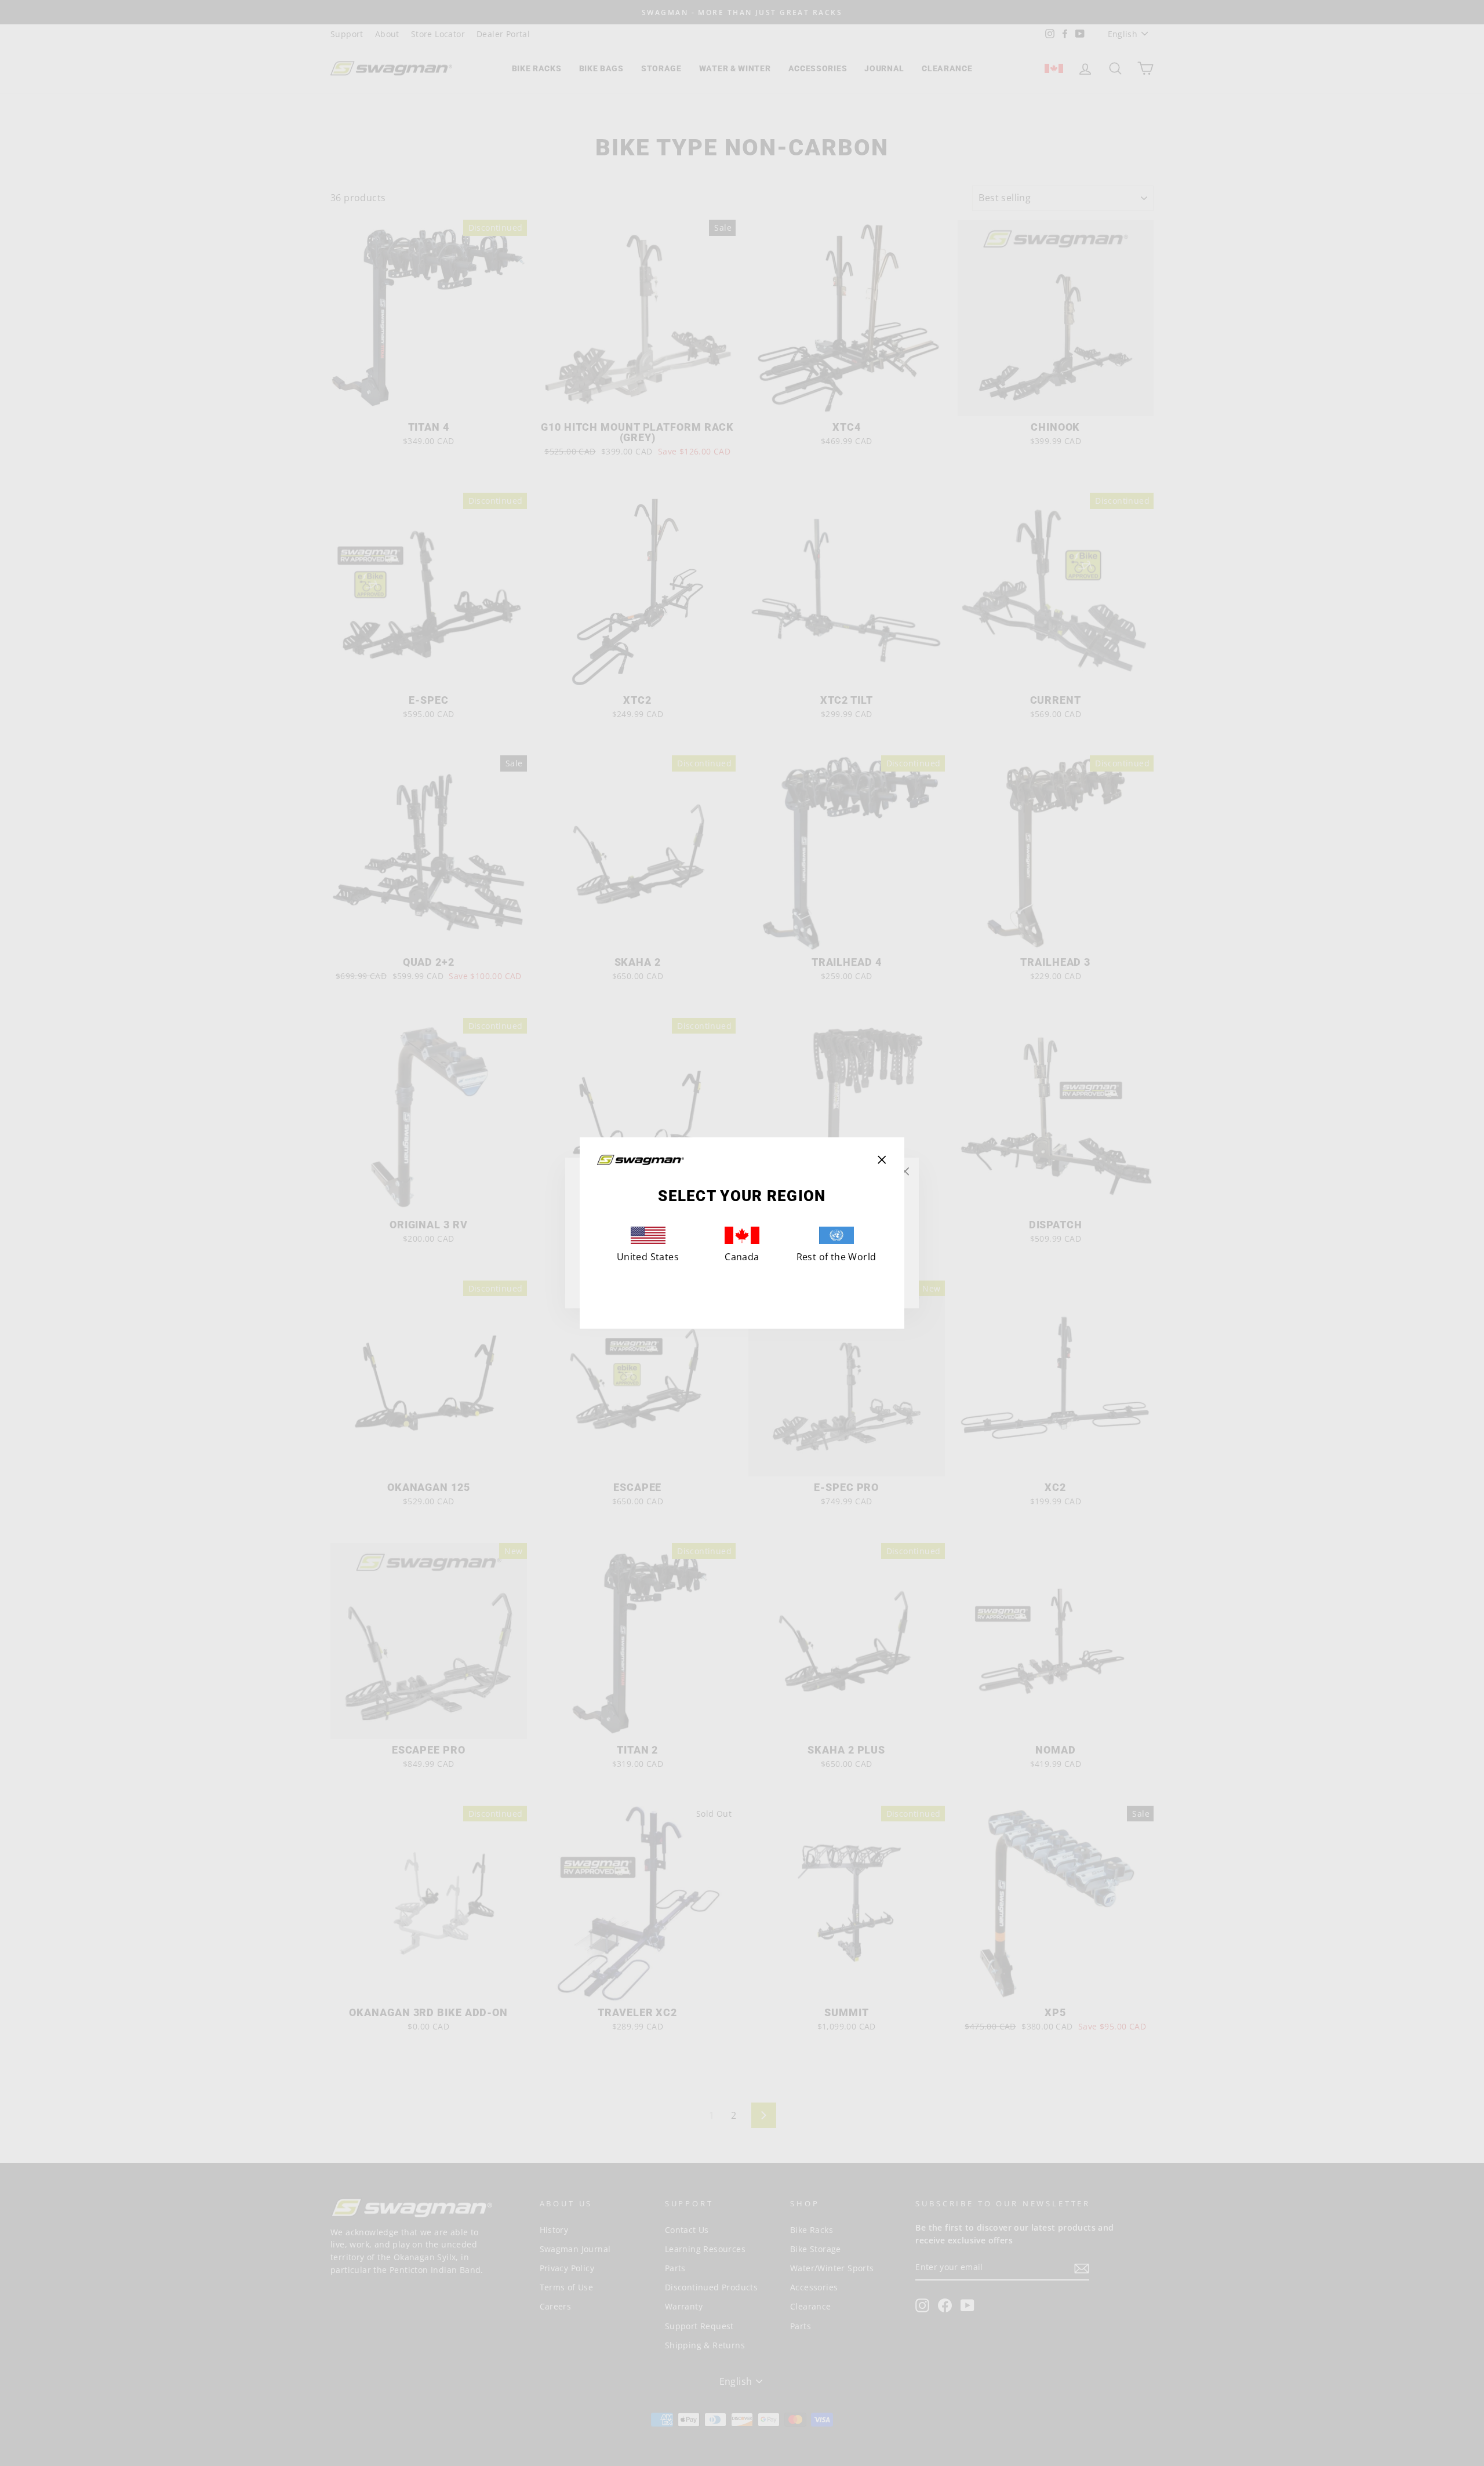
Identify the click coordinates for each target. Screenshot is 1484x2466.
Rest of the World (836, 1257)
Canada (742, 1257)
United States (648, 1257)
